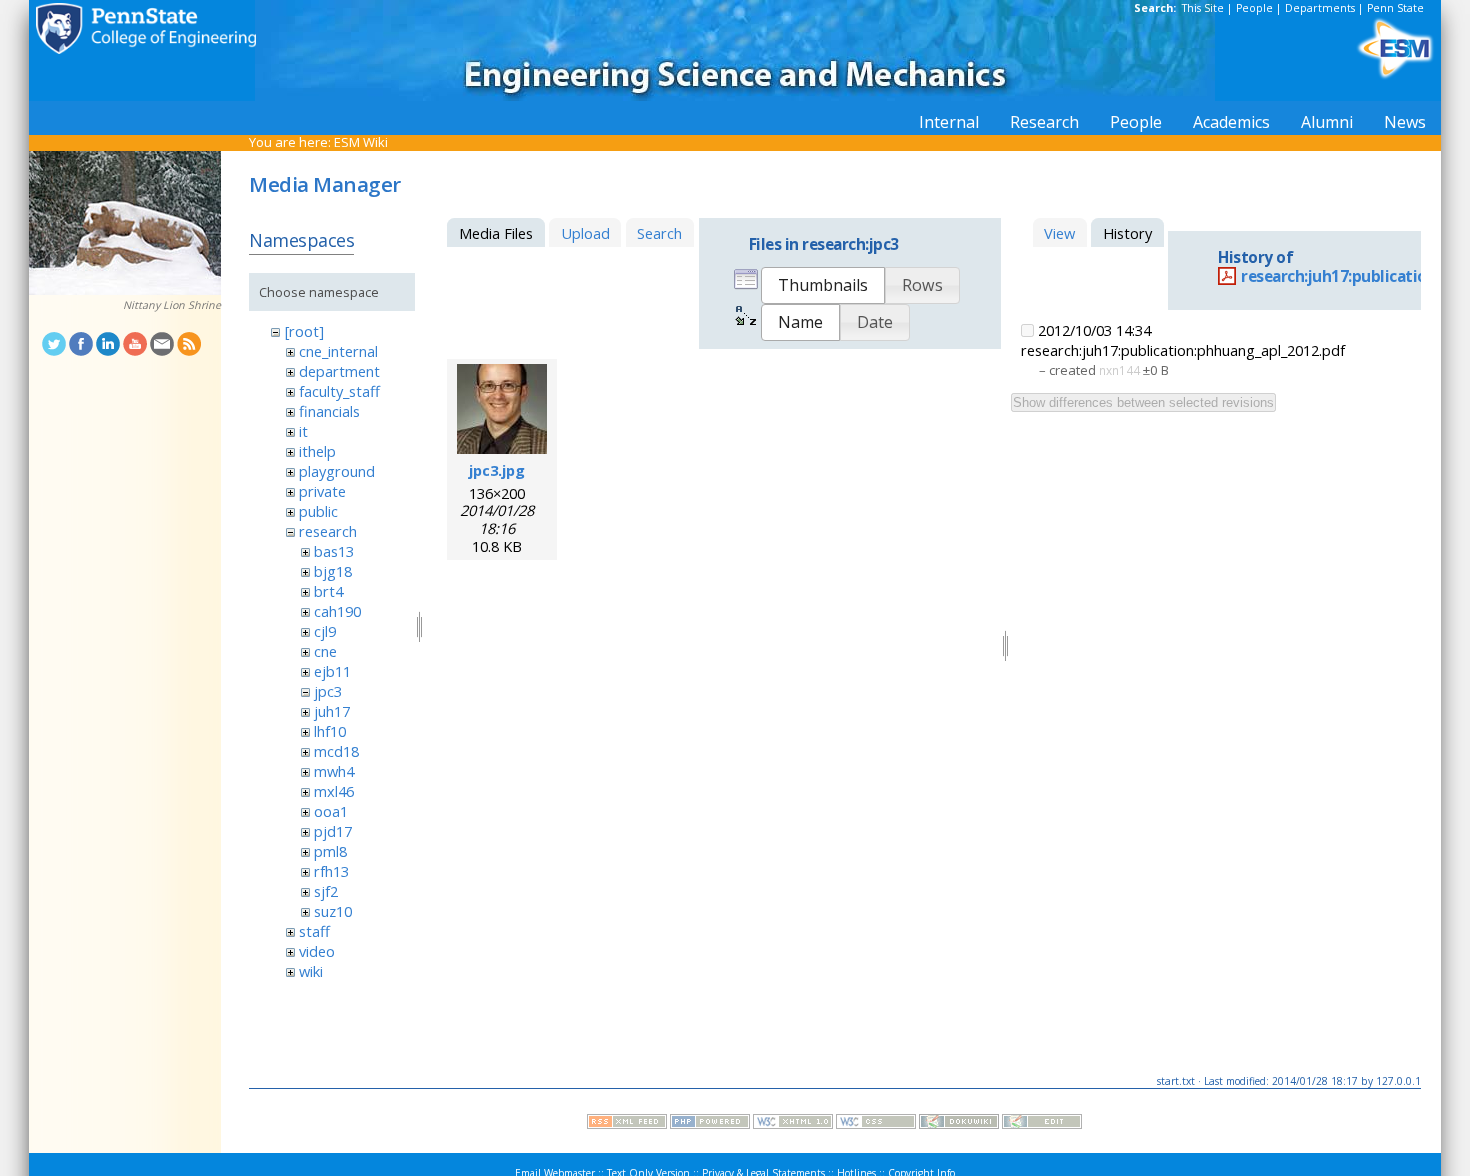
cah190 (337, 611)
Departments (1320, 8)
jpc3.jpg (497, 470)
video (317, 951)
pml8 (330, 851)
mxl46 (334, 791)
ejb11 (332, 671)
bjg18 (333, 571)
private (322, 491)
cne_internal (338, 351)
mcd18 (336, 751)
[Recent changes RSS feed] (627, 1124)
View (1059, 233)
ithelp (317, 451)
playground (337, 471)
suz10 (333, 911)
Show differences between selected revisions (1143, 402)
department (339, 371)
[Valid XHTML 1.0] (793, 1124)
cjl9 (325, 631)
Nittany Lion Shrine (172, 305)
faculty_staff (339, 391)
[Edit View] (1042, 1124)
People (1254, 8)
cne (325, 651)
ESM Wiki (361, 142)
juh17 (332, 711)
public (318, 511)
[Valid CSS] (876, 1124)
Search (659, 233)
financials (329, 411)
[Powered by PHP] (710, 1124)
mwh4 (334, 771)
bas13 (334, 551)
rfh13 (331, 871)
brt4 (328, 591)
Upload (585, 233)
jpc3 (328, 691)
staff (314, 931)
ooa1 (331, 811)
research (328, 531)
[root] (304, 331)
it (303, 431)
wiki (311, 971)
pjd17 (333, 831)
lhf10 (330, 731)
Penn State (1395, 8)
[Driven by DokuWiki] (959, 1124)
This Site (1203, 8)
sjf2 (326, 891)
